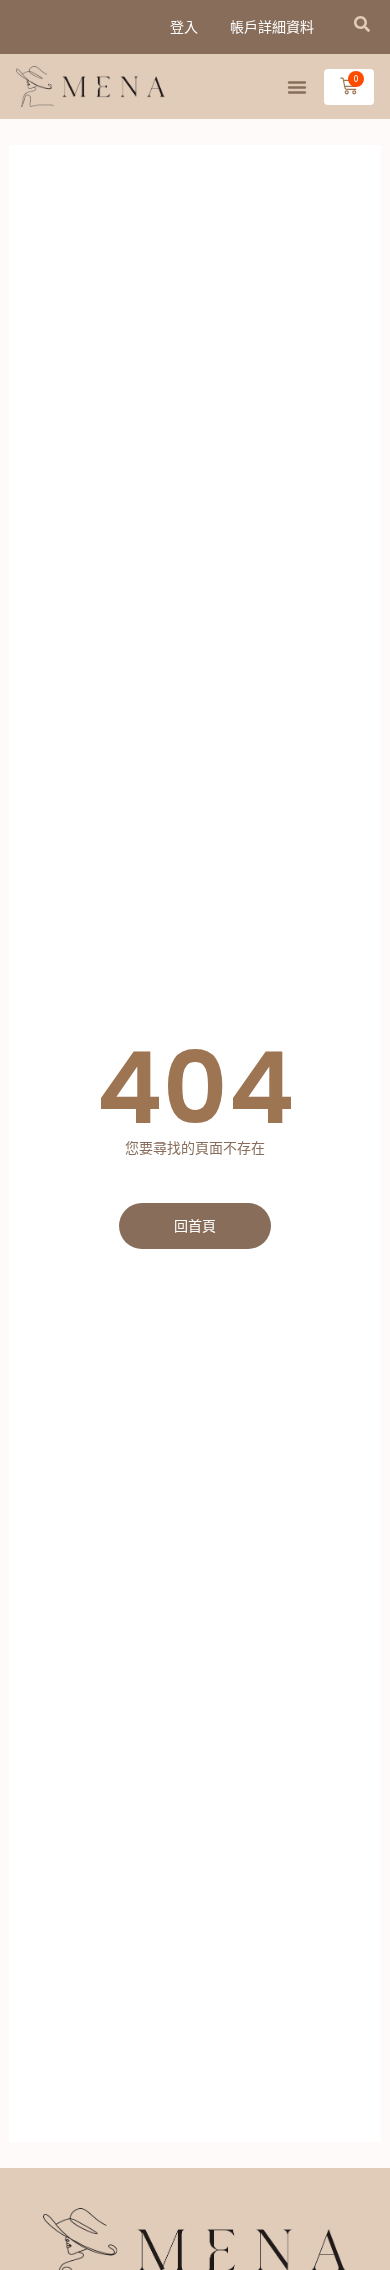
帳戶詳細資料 (272, 27)
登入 (184, 27)
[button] (362, 24)
